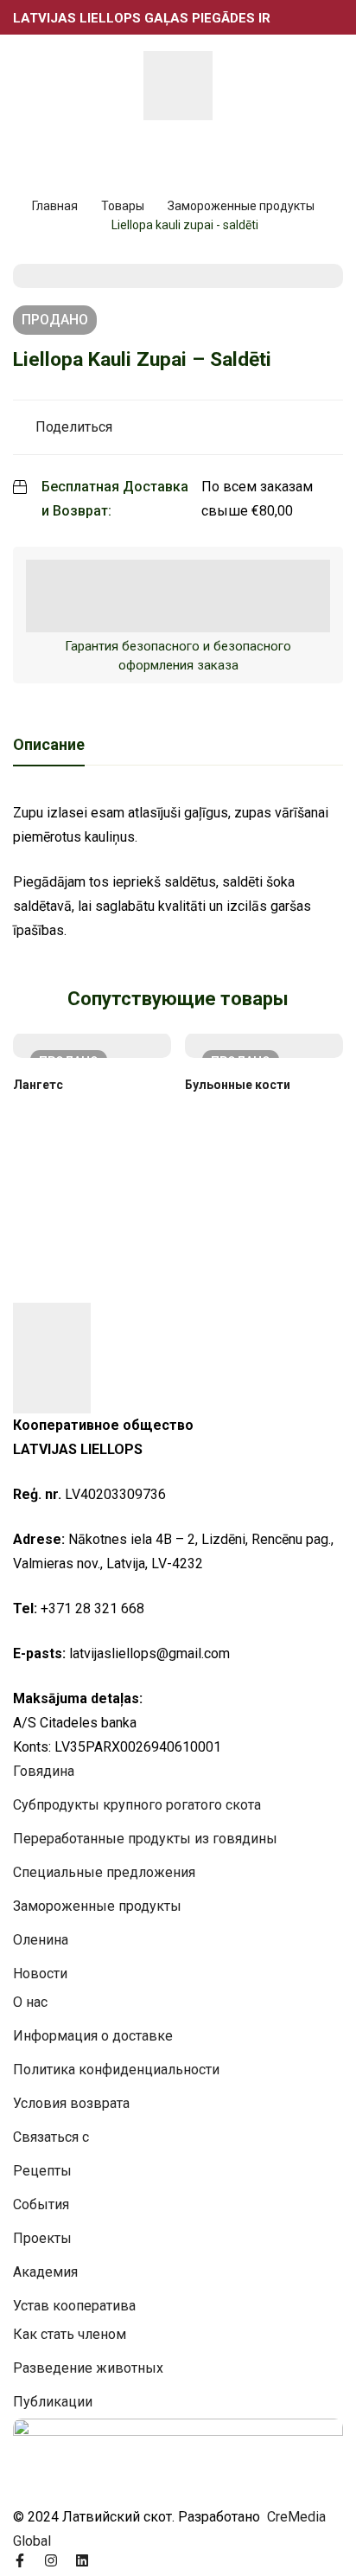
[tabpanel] (178, 872)
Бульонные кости (238, 1085)
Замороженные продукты (241, 206)
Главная (55, 206)
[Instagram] (51, 2560)
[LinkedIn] (82, 2560)
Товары (123, 206)
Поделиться (74, 427)
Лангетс (38, 1085)
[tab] (49, 746)
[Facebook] (20, 2560)
